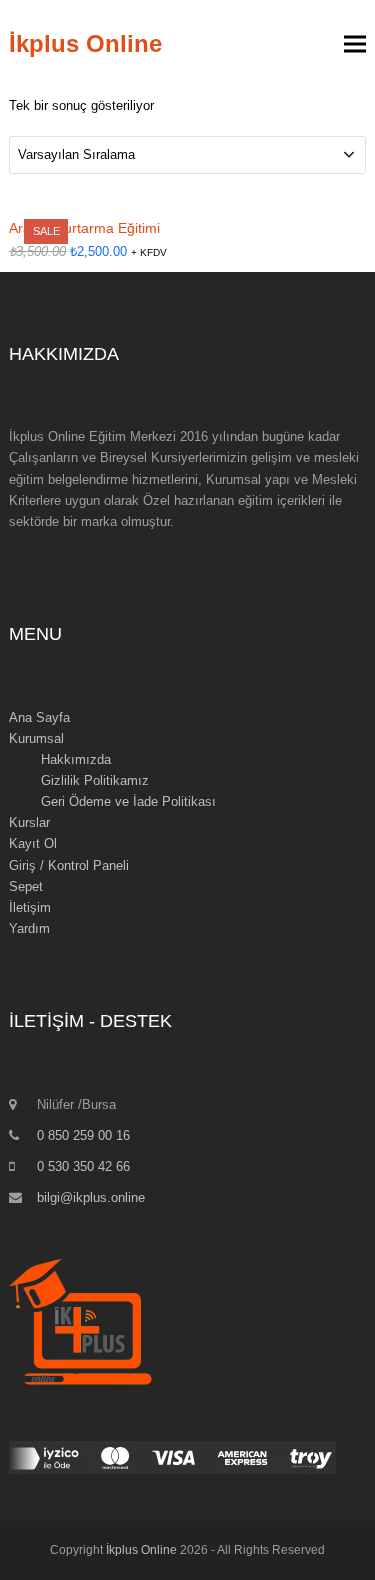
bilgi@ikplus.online (91, 1197)
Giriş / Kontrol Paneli (69, 865)
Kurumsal (36, 738)
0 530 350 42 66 (83, 1166)
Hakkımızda (76, 759)
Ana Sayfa (39, 717)
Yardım (29, 928)
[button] (355, 44)
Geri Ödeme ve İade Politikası (128, 801)
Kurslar (29, 822)
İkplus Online (85, 43)
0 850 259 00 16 (83, 1135)
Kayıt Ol (33, 843)
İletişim (30, 907)
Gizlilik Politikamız (95, 780)
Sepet (26, 886)
